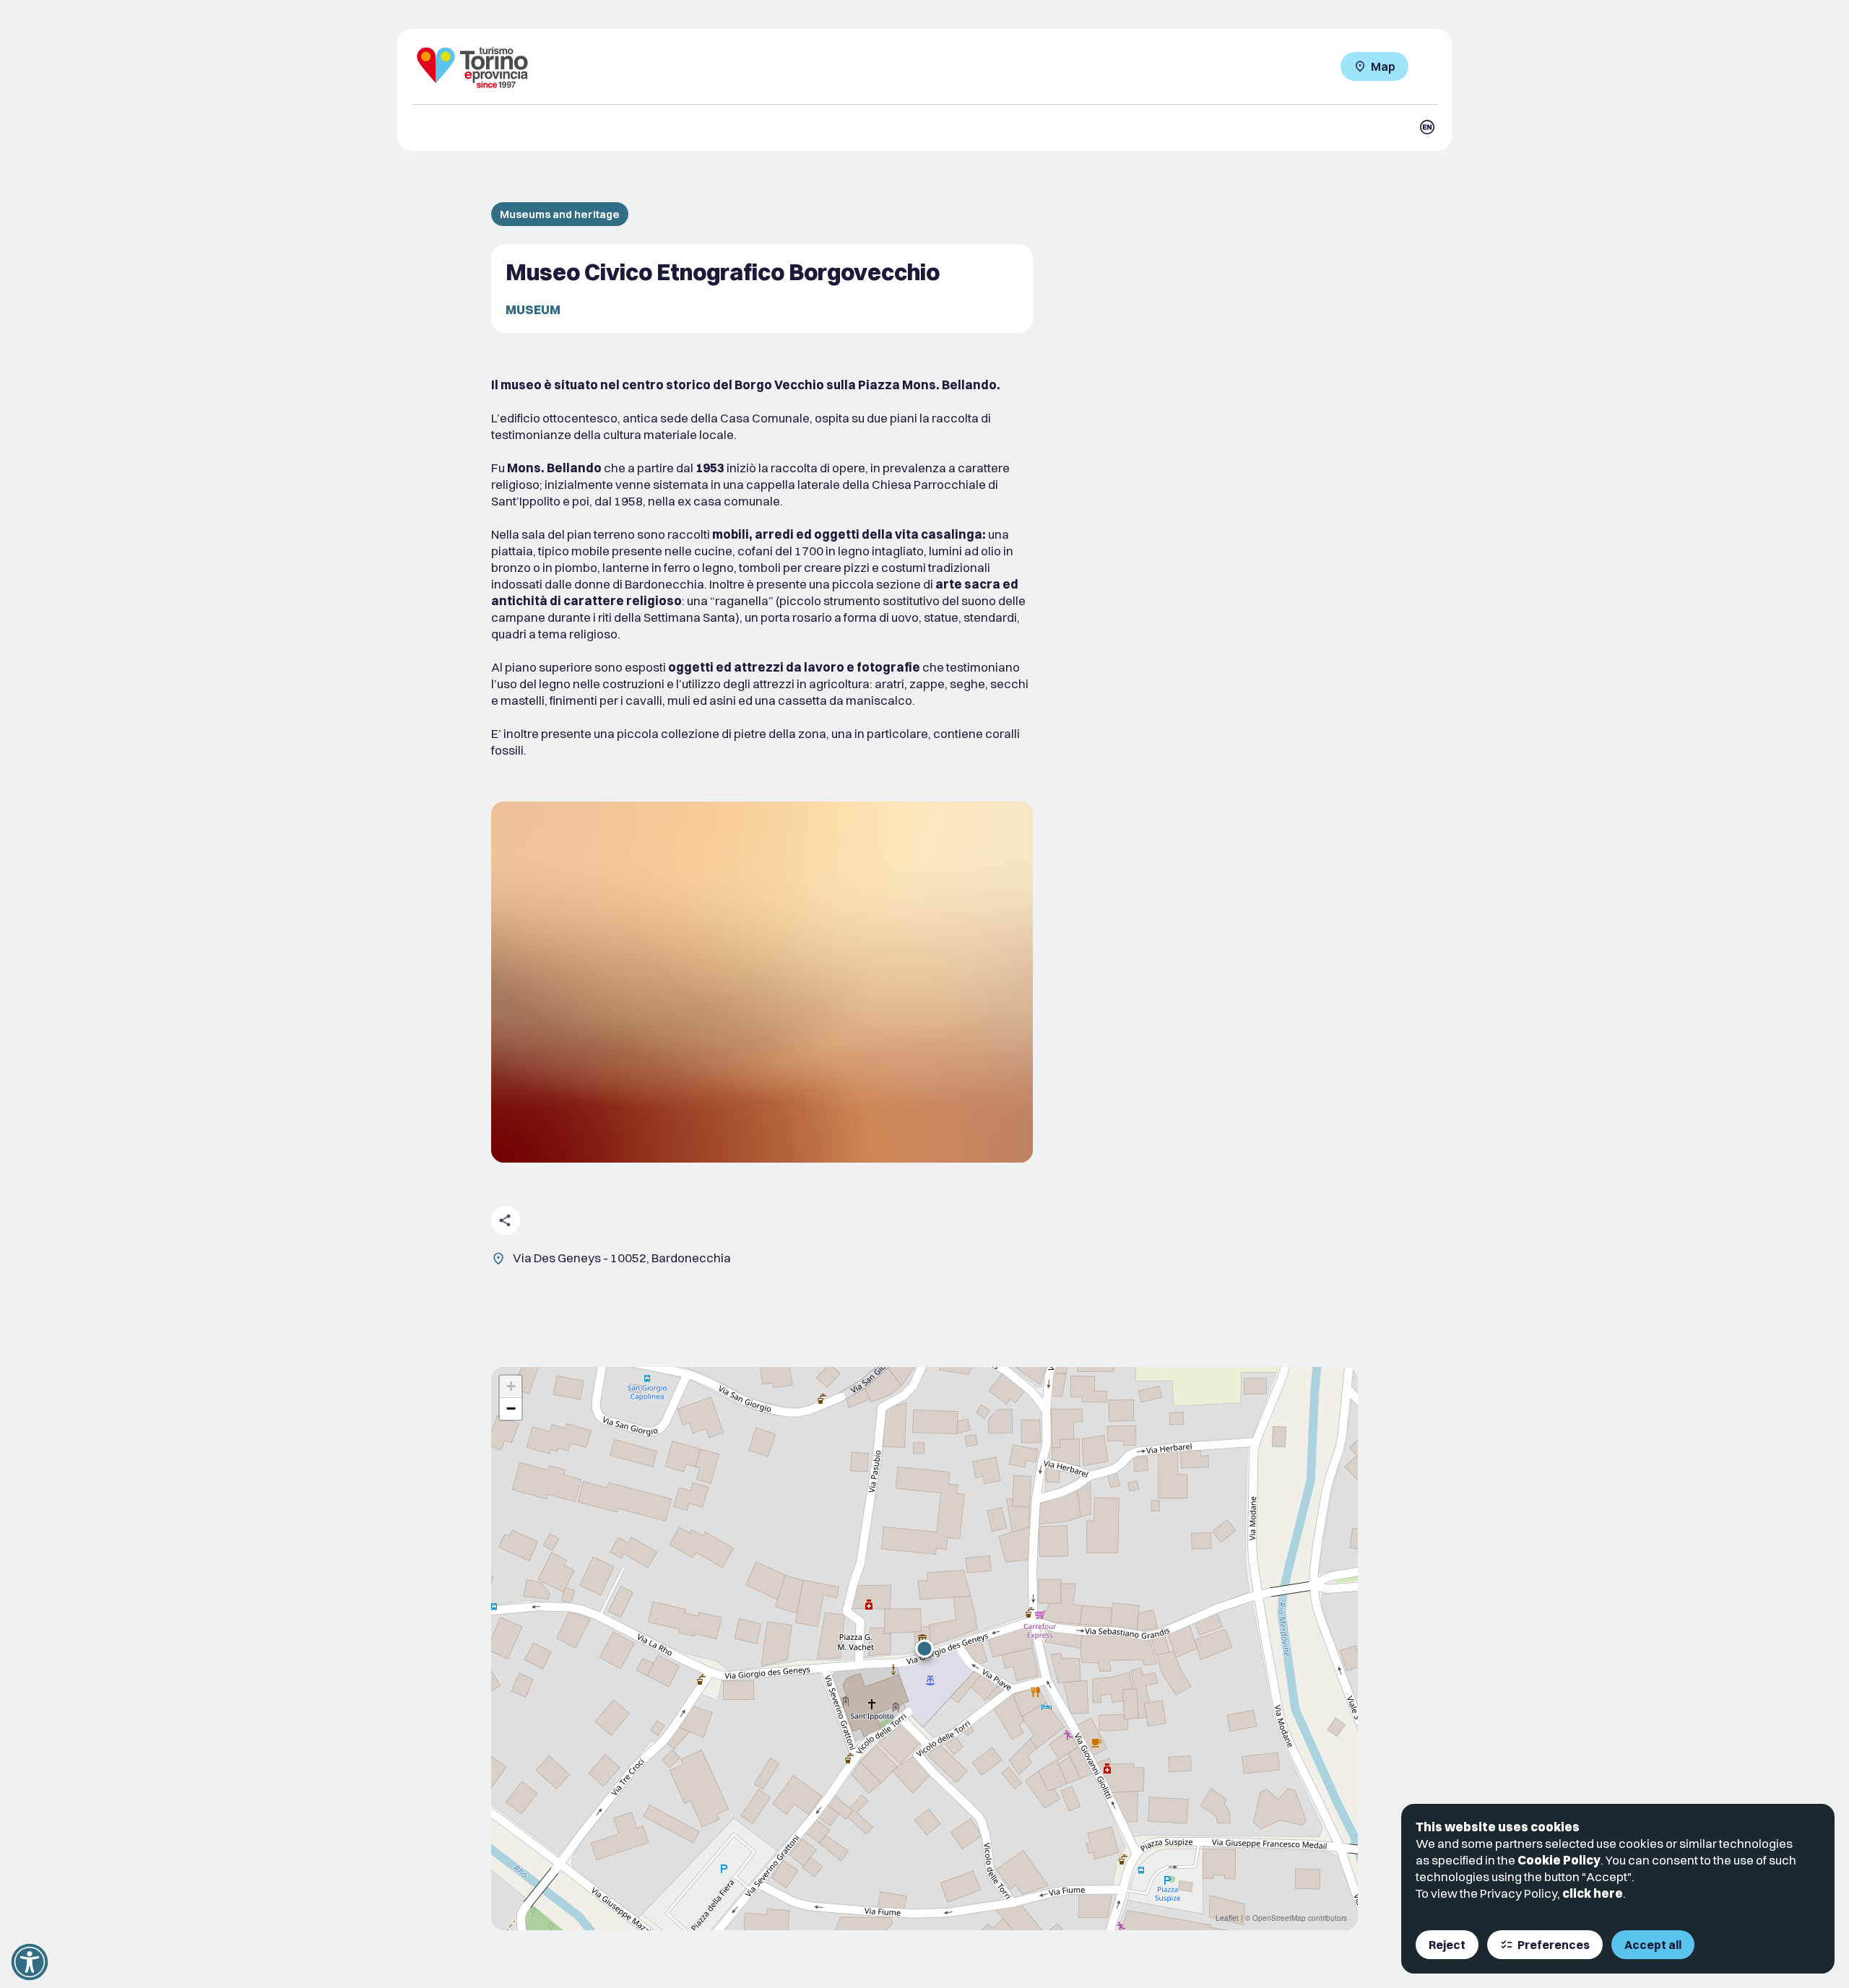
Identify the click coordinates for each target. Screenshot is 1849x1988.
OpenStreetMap (1279, 1918)
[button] (924, 1649)
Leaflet (1227, 1918)
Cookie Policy (1559, 1860)
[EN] (1427, 127)
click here (1593, 1893)
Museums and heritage (560, 214)
